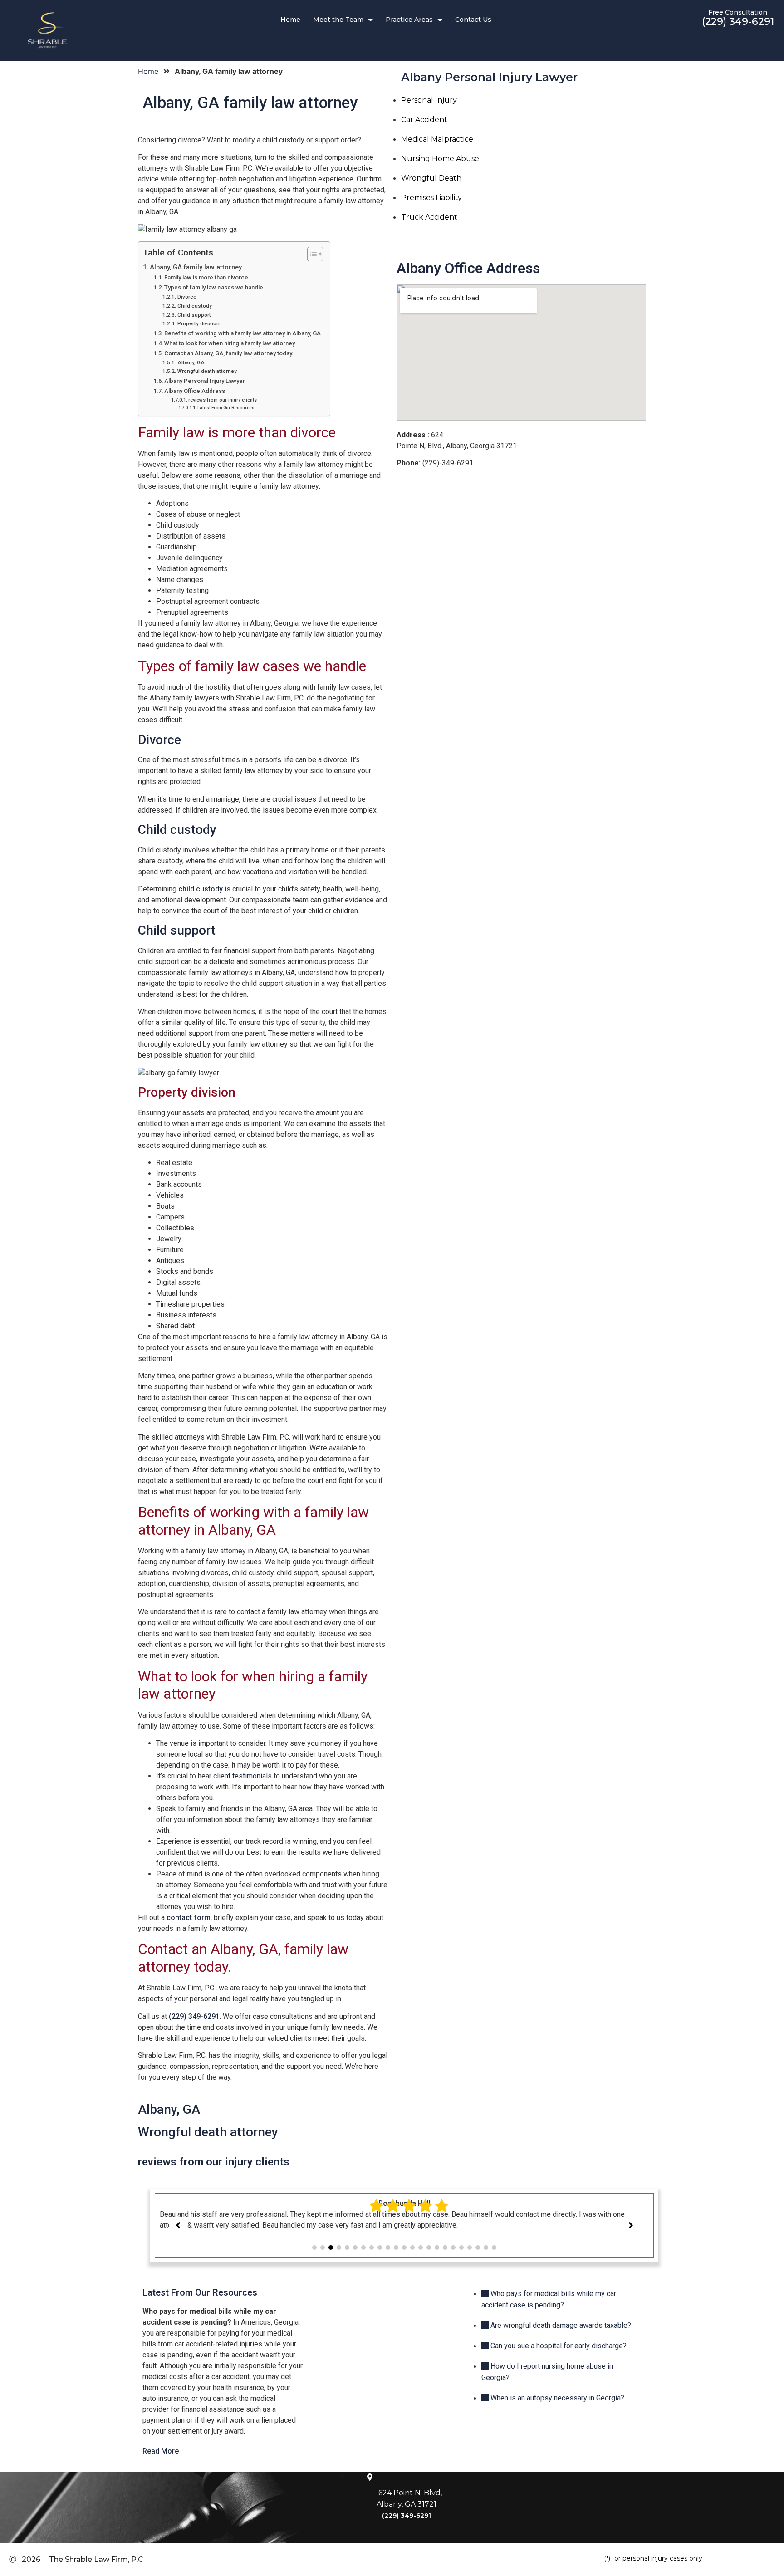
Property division (198, 323)
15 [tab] (429, 2248)
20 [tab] (470, 2248)
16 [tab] (437, 2248)
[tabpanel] (404, 2214)
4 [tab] (339, 2248)
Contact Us (473, 20)
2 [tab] (323, 2248)
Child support (194, 315)
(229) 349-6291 (738, 22)
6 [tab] (355, 2248)
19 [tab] (461, 2248)
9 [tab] (380, 2248)
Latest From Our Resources (226, 408)
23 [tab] (494, 2248)
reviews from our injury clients (223, 400)
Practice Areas (409, 20)
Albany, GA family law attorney (196, 267)
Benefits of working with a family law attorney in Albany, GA (243, 333)
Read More (161, 2451)
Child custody (194, 306)
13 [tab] (412, 2248)
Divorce (187, 297)
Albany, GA (191, 362)
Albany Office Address (195, 391)
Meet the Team (338, 20)
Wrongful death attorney (207, 371)
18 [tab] (453, 2248)
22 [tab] (486, 2248)
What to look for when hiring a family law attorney (230, 343)
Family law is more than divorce (206, 277)
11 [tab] (396, 2248)
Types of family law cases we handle (214, 287)
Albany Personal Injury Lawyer (205, 381)
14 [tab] (421, 2248)
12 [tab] (404, 2248)
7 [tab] (363, 2248)
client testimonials (243, 1776)
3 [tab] (331, 2248)
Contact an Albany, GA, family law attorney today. (229, 353)
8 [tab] (372, 2248)
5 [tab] (347, 2248)
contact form (189, 1917)
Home (290, 20)
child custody (201, 889)
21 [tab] (478, 2248)
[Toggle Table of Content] (311, 254)
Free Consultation (738, 12)
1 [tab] (314, 2248)
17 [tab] (445, 2248)
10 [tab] (388, 2248)
